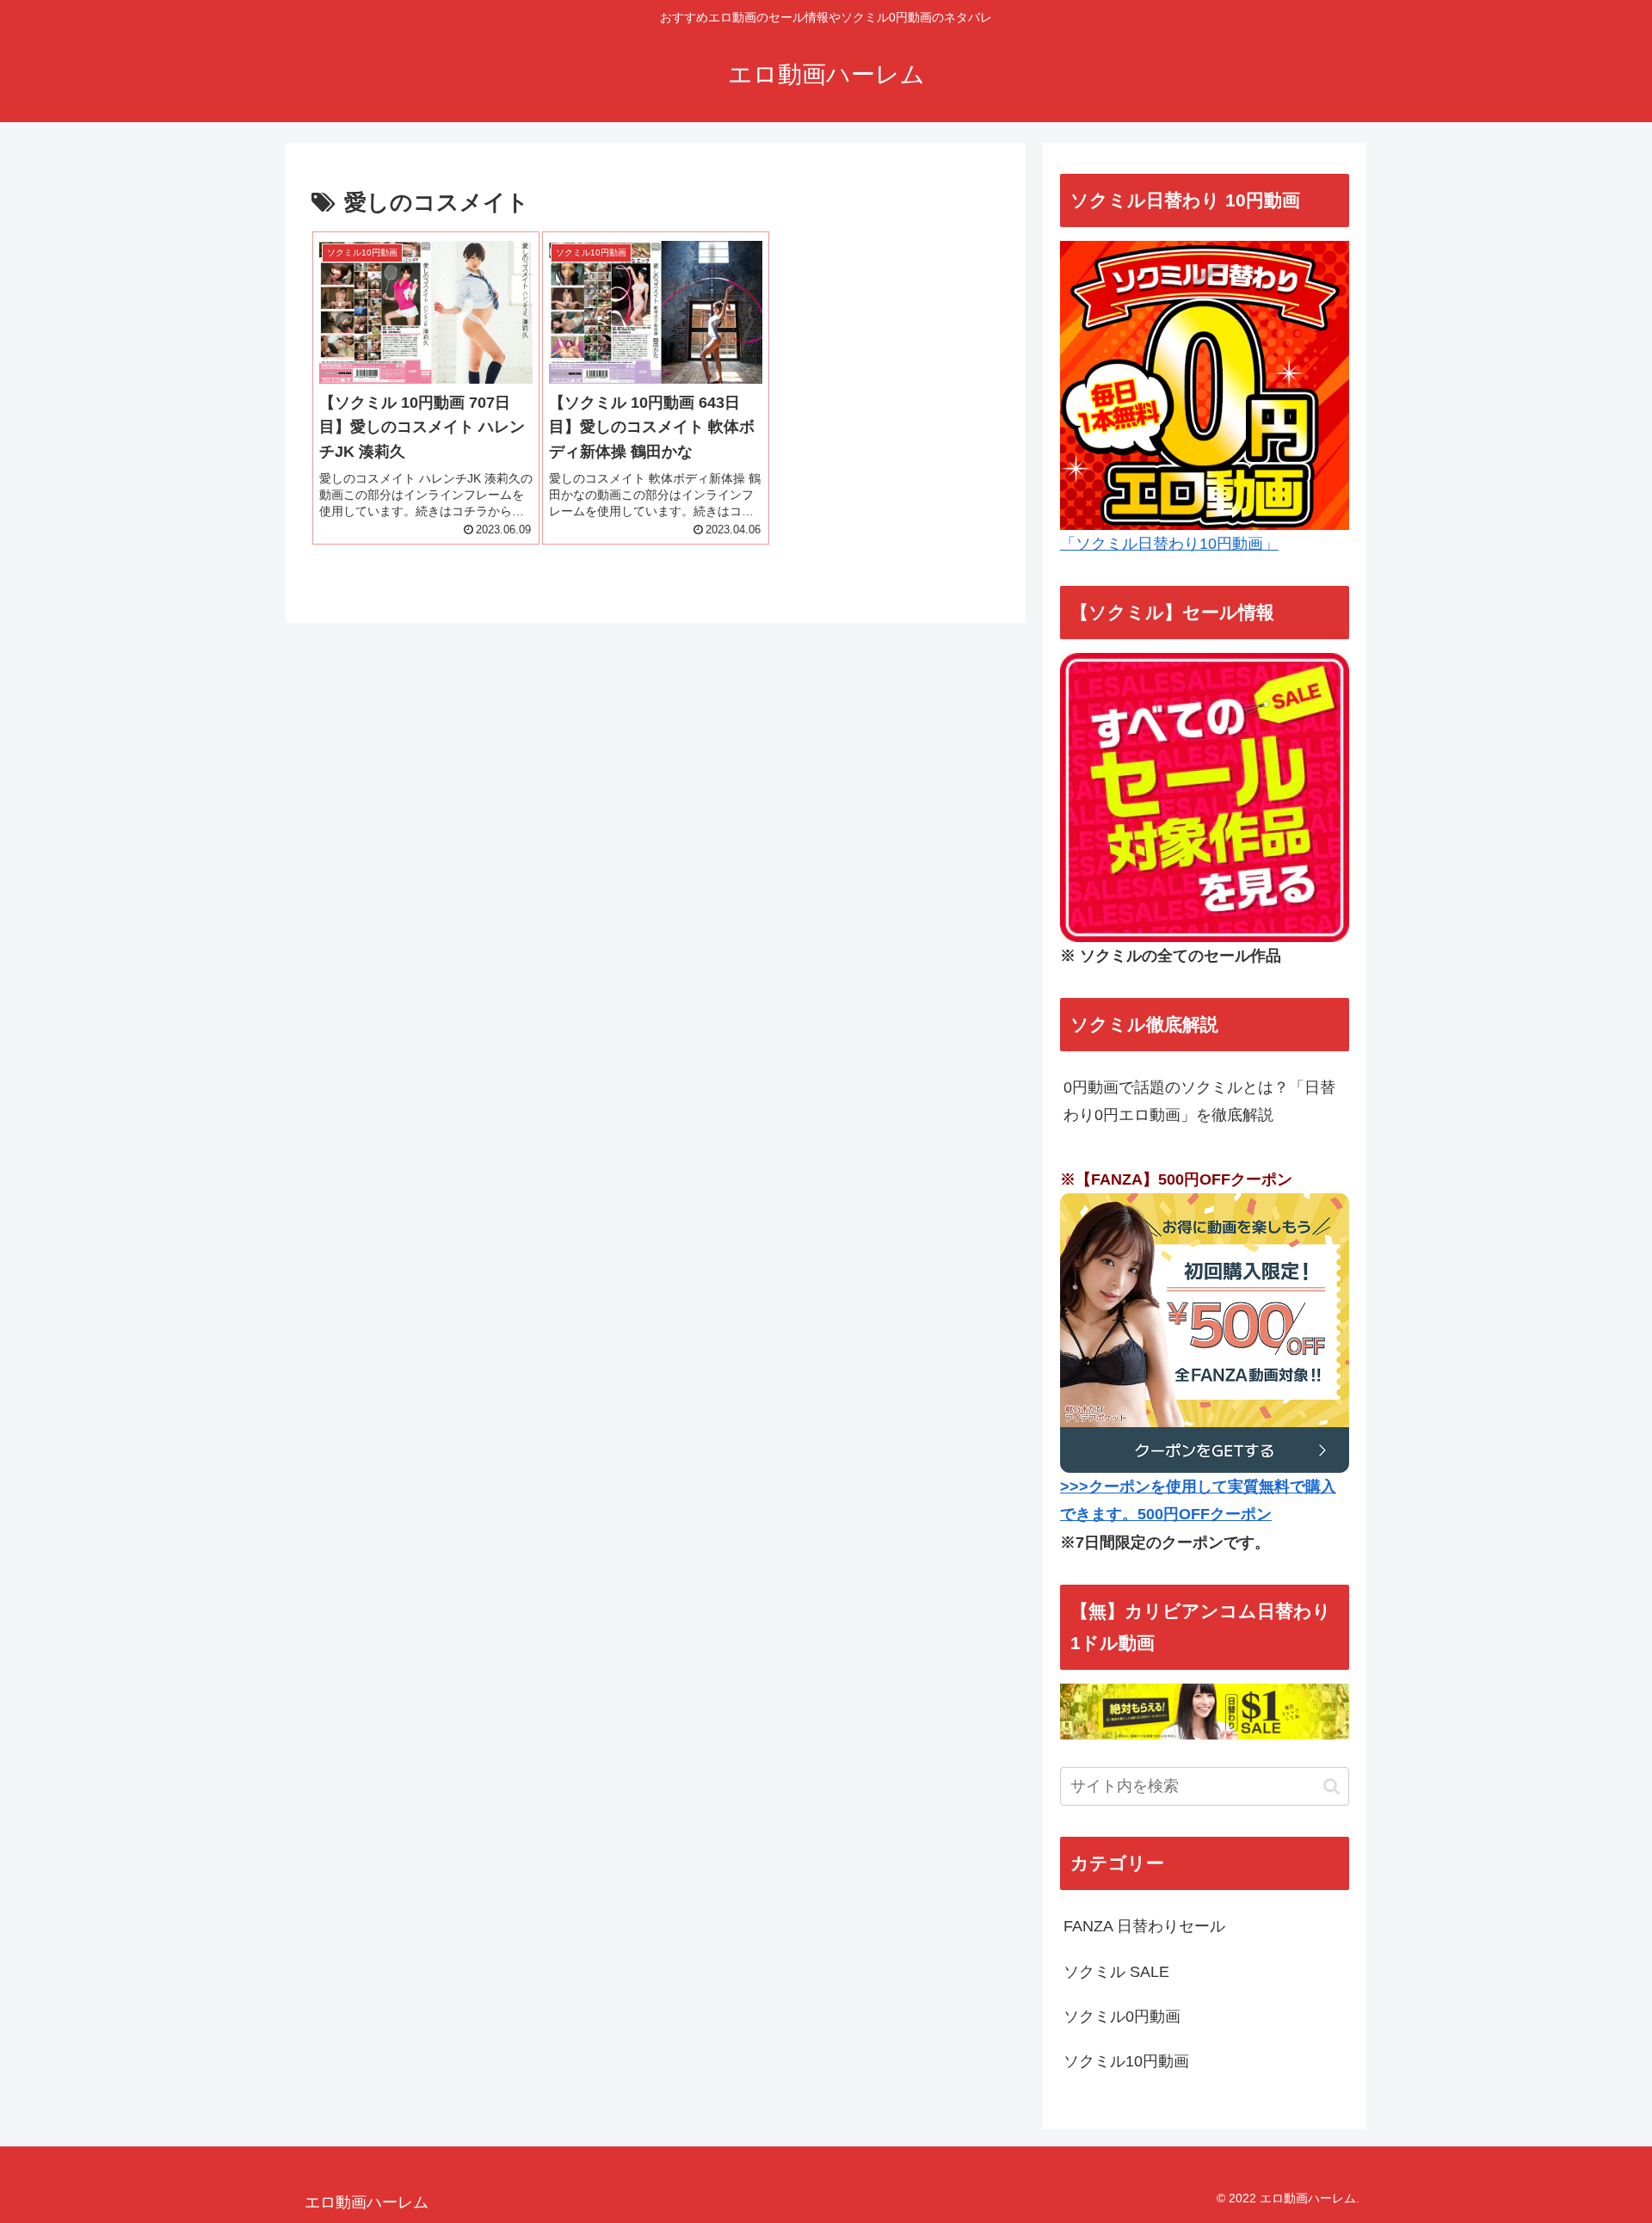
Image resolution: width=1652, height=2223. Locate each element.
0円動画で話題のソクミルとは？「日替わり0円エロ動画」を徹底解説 (1199, 1101)
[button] (1331, 1786)
